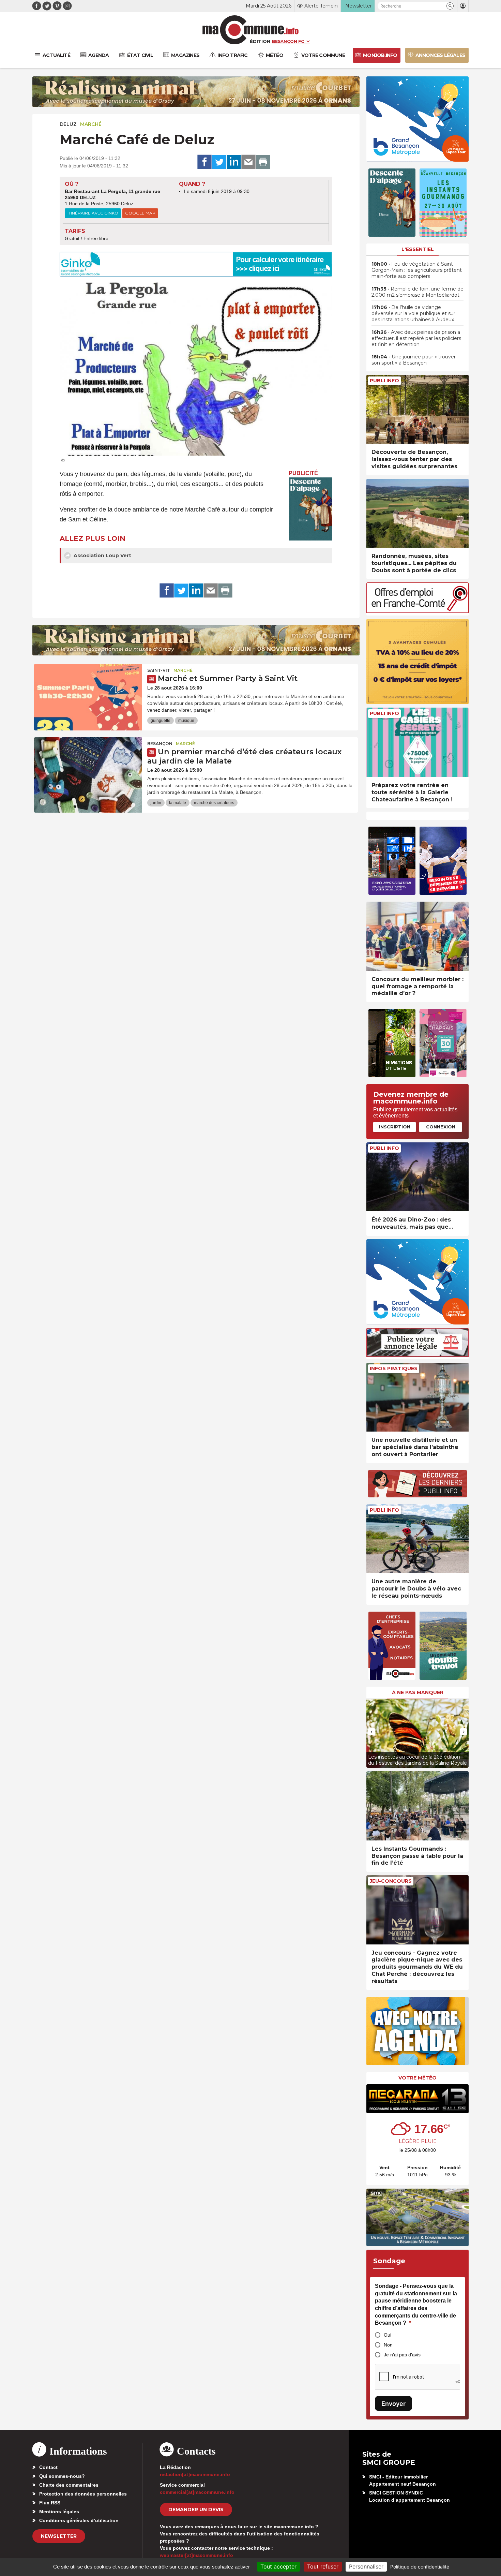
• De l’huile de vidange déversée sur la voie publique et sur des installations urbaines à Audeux (413, 313)
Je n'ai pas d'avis (402, 2355)
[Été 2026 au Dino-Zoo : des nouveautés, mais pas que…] (417, 1177)
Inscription (395, 1127)
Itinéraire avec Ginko (93, 213)
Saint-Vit (159, 670)
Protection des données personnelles (83, 2494)
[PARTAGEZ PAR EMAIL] (248, 162)
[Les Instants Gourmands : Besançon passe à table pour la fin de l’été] (417, 1806)
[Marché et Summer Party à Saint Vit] (88, 695)
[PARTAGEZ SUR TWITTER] (219, 162)
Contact (48, 2467)
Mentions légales (59, 2512)
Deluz (68, 124)
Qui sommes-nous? (62, 2476)
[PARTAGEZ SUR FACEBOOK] (204, 162)
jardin (156, 803)
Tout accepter (278, 2566)
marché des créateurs (214, 803)
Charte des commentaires (69, 2485)
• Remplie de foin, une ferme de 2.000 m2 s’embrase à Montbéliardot (417, 292)
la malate (178, 803)
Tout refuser (323, 2566)
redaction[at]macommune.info (195, 2474)
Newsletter (59, 2536)
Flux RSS (50, 2503)
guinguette (161, 721)
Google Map (140, 213)
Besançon (160, 744)
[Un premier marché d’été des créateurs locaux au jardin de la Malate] (88, 768)
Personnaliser (366, 2566)
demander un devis (196, 2510)
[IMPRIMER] (263, 162)
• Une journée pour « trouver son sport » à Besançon (414, 360)
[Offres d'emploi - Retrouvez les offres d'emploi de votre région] (417, 611)
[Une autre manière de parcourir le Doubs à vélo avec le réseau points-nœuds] (417, 1539)
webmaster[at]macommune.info (196, 2555)
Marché (91, 124)
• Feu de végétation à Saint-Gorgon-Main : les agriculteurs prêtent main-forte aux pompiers (417, 270)
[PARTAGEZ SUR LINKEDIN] (234, 162)
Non (388, 2345)
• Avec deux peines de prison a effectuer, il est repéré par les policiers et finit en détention (416, 338)
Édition (260, 41)
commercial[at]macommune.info (197, 2492)
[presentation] (371, 1732)
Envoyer (393, 2404)
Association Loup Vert (102, 556)
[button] (450, 6)
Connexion (441, 1127)
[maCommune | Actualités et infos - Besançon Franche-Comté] (251, 30)
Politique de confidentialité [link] (420, 2567)
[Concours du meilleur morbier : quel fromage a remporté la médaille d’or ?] (417, 936)
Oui (388, 2335)
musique (186, 721)
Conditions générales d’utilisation (79, 2520)
